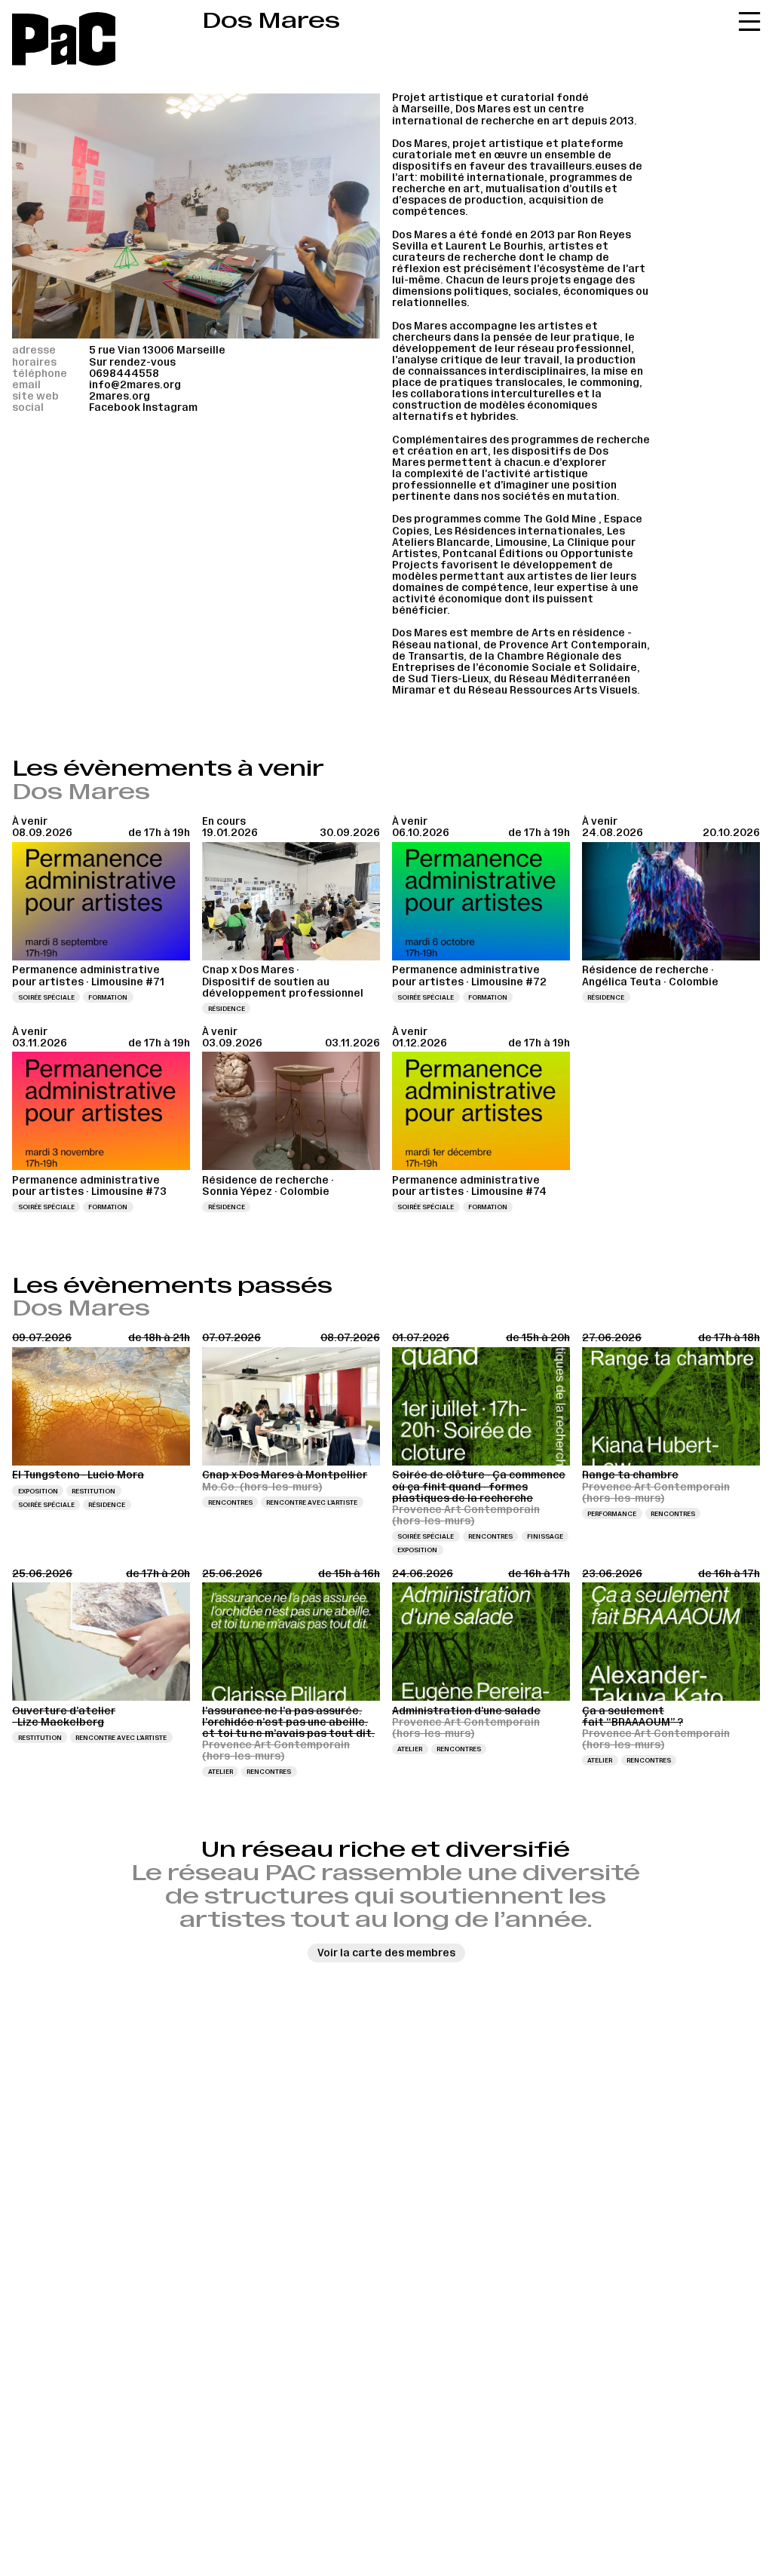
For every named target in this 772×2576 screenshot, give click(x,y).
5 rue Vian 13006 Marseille (157, 350)
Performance (612, 1514)
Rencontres (230, 1502)
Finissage (545, 1536)
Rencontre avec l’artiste (312, 1502)
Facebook (115, 407)
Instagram (170, 407)
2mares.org (119, 396)
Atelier (221, 1772)
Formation (108, 997)
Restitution (93, 1491)
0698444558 (124, 374)
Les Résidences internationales (518, 531)
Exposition (38, 1491)
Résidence (227, 1009)
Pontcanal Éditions (493, 554)
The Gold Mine (560, 519)
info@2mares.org (135, 385)
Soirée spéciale (46, 997)
